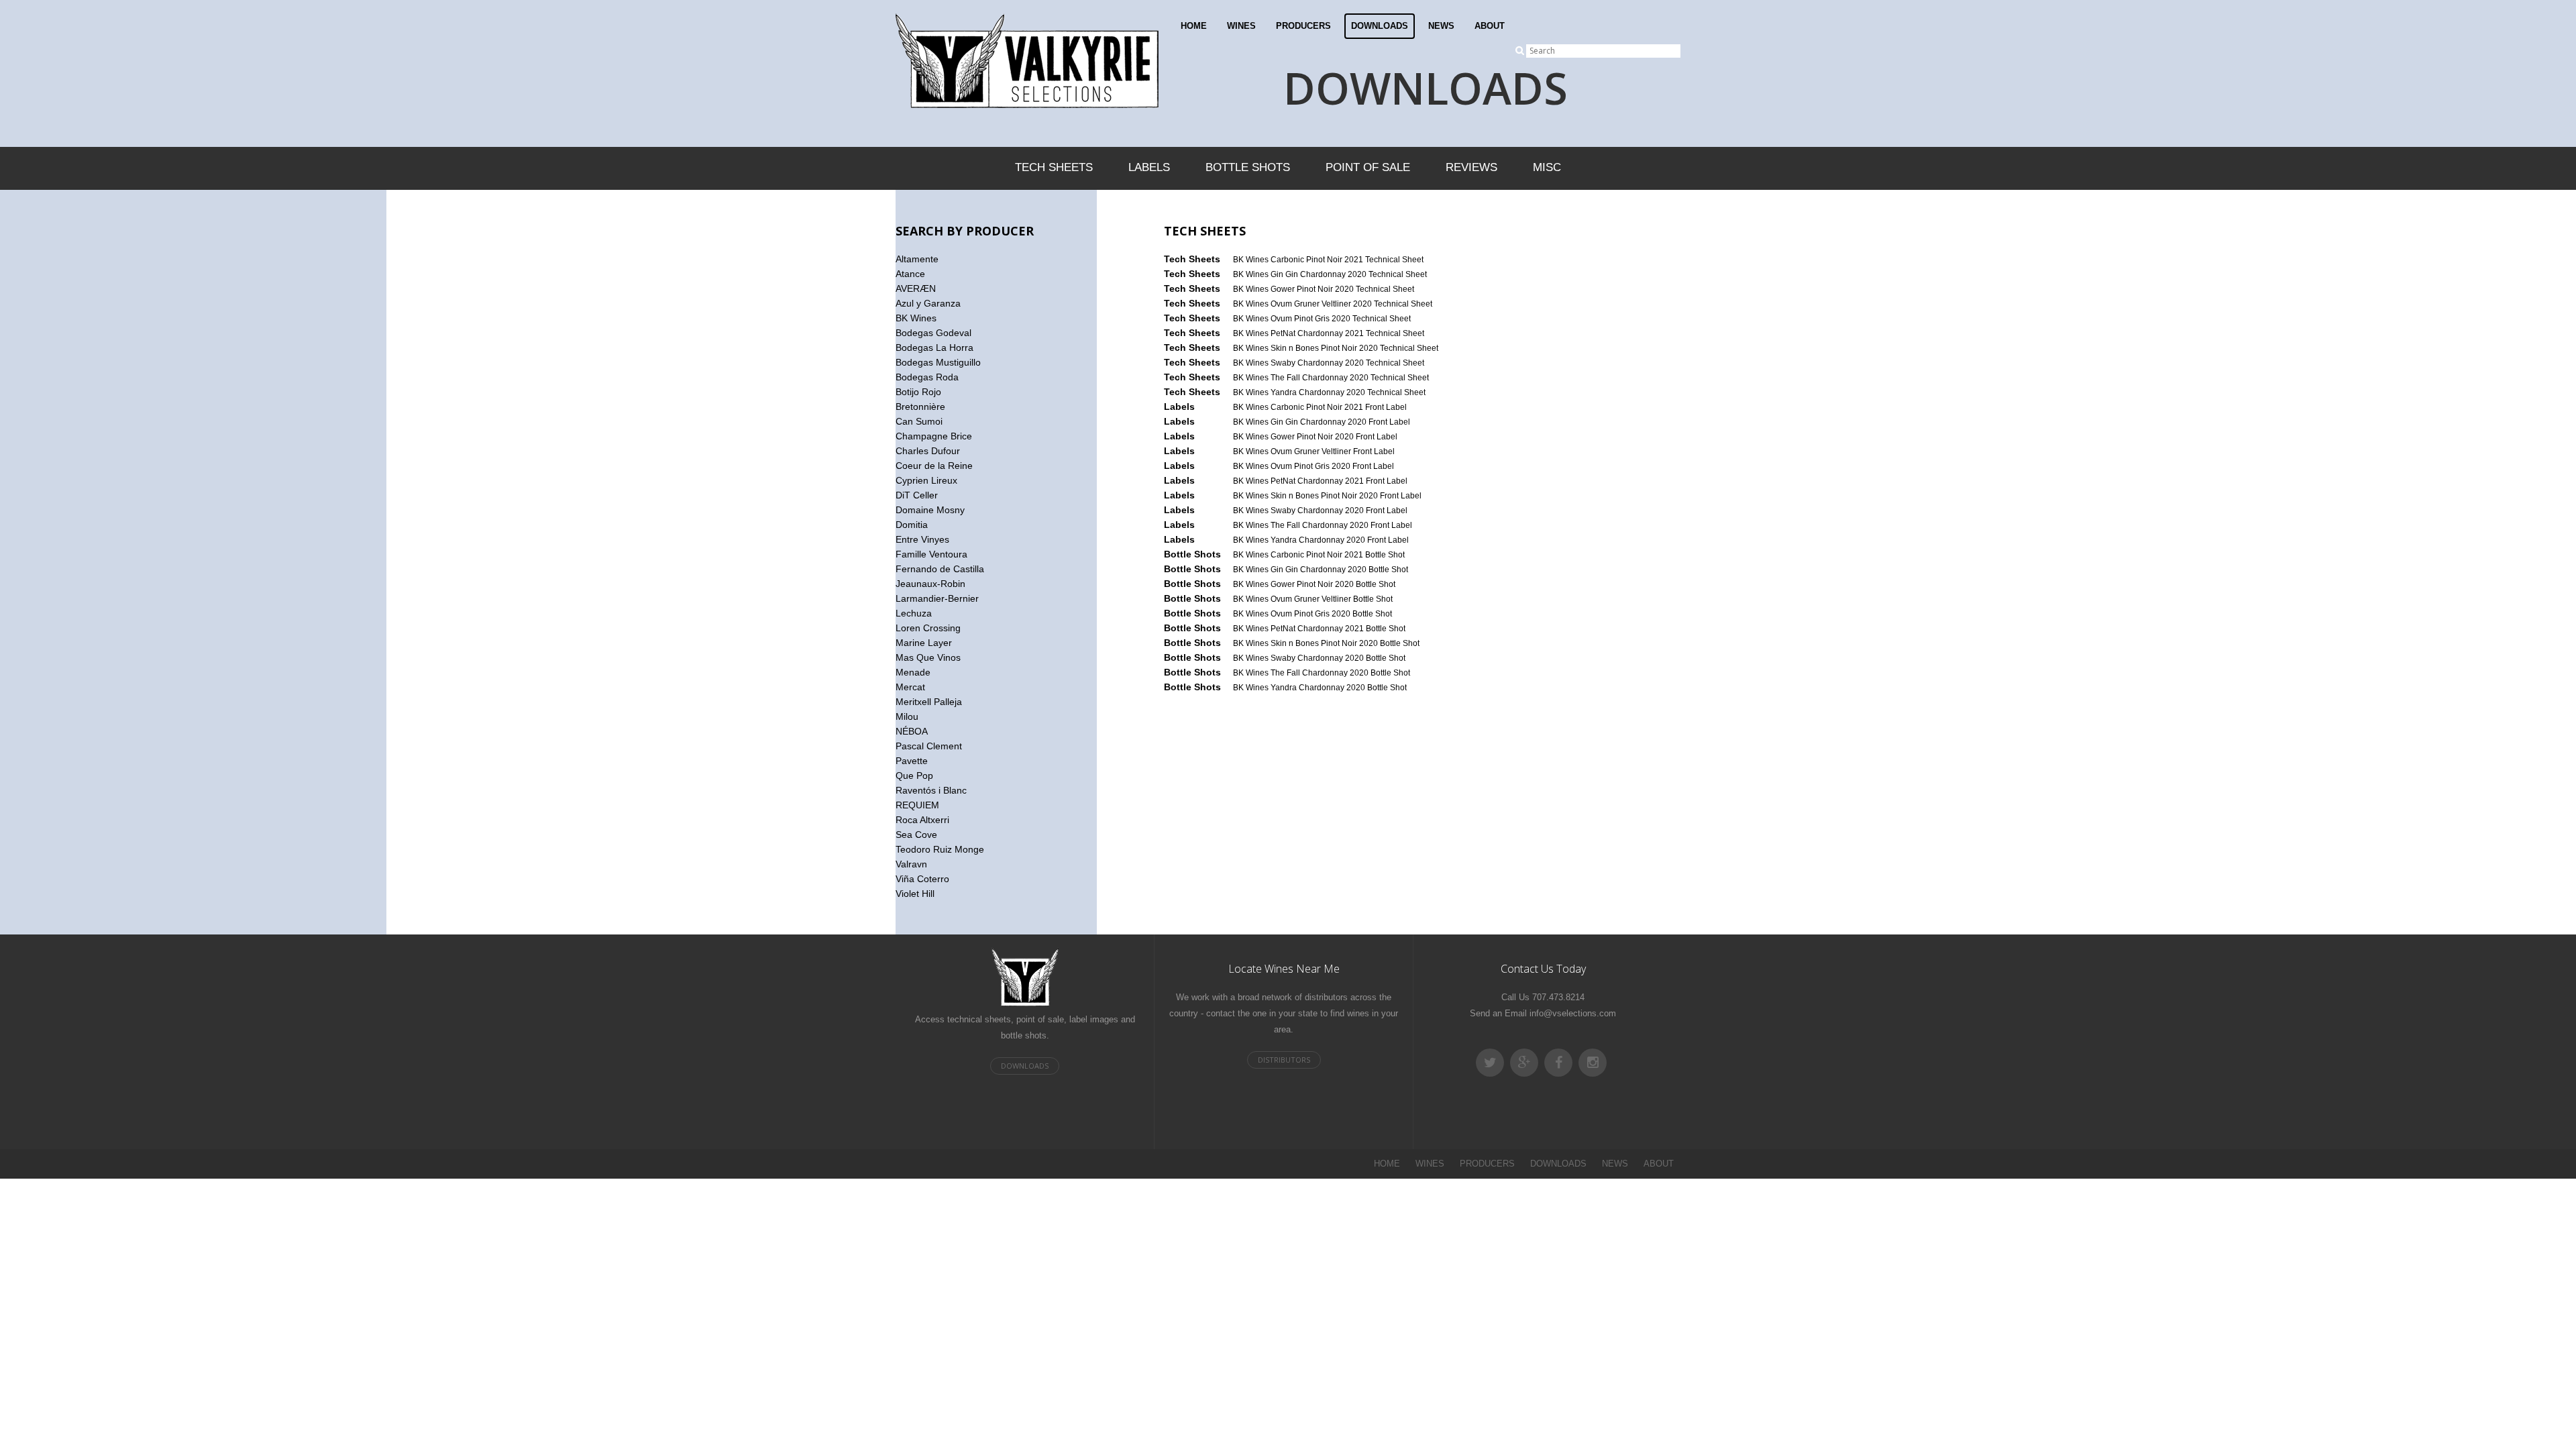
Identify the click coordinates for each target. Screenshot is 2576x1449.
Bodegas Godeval (933, 333)
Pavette (912, 761)
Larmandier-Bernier (937, 598)
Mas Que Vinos (928, 657)
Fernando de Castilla (940, 569)
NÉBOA (912, 731)
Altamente (917, 259)
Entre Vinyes (922, 539)
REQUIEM (917, 805)
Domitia (912, 525)
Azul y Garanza (928, 303)
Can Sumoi (919, 421)
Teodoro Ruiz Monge (940, 849)
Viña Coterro (922, 879)
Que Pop (914, 775)
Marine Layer (924, 643)
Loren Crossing (928, 628)
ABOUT (1490, 26)
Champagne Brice (934, 436)
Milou (907, 716)
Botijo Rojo (918, 392)
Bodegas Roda (927, 377)
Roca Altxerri (922, 820)
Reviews (1471, 167)
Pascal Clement (929, 746)
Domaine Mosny (930, 510)
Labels (1149, 167)
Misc (1547, 167)
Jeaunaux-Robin (930, 584)
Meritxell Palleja (929, 702)
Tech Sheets (1054, 167)
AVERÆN (916, 288)
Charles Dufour (928, 451)
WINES (1241, 26)
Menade (913, 672)
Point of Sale (1368, 167)
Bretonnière (920, 407)
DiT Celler (917, 495)
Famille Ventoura (931, 554)
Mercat (910, 687)
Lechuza (914, 613)
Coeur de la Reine (934, 466)
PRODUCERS (1303, 26)
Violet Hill (915, 894)
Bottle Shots (1248, 167)
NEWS (1441, 26)
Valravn (911, 864)
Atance (910, 274)
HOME (1194, 26)
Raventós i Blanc (931, 790)
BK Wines (916, 318)
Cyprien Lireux (926, 480)
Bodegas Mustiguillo (938, 362)
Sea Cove (916, 835)
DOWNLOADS (1380, 26)
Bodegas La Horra (934, 347)
